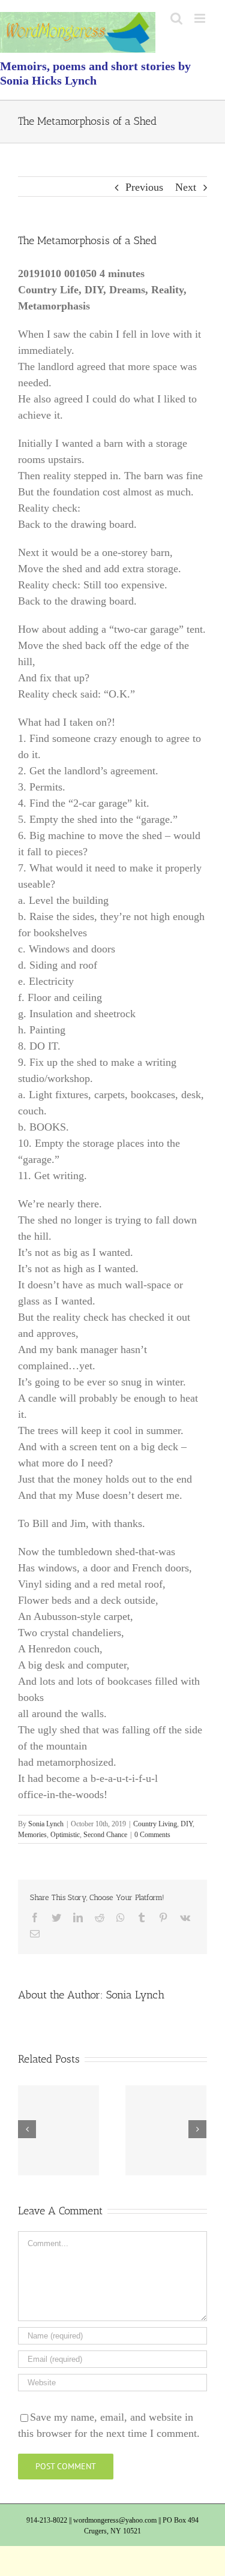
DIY (187, 1824)
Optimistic (65, 1835)
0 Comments (152, 1835)
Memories (32, 1835)
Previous (144, 187)
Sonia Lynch (46, 1824)
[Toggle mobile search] (176, 18)
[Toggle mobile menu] (201, 18)
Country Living (155, 1824)
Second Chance (105, 1835)
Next (186, 187)
